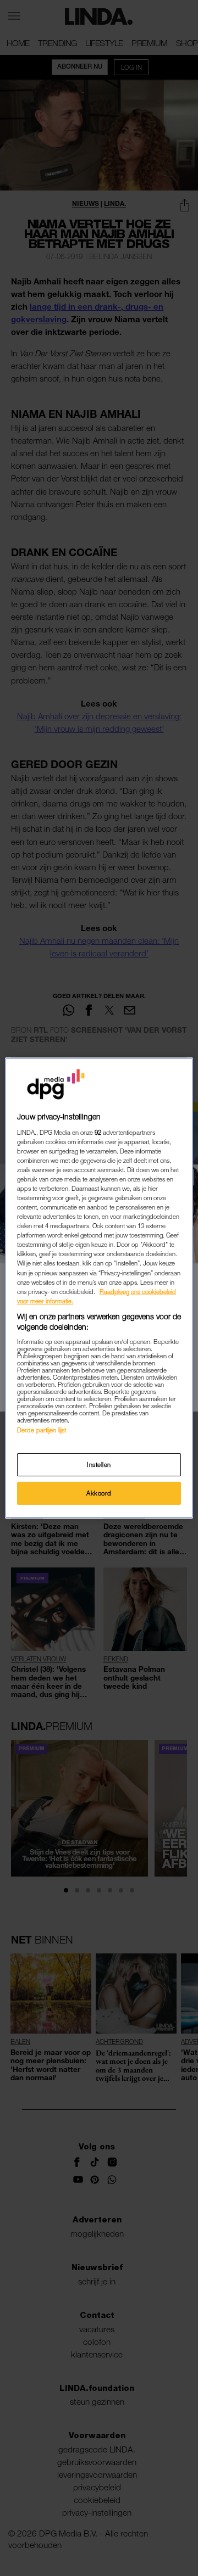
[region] (99, 1288)
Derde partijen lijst (42, 1430)
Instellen (99, 1465)
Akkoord (99, 1493)
